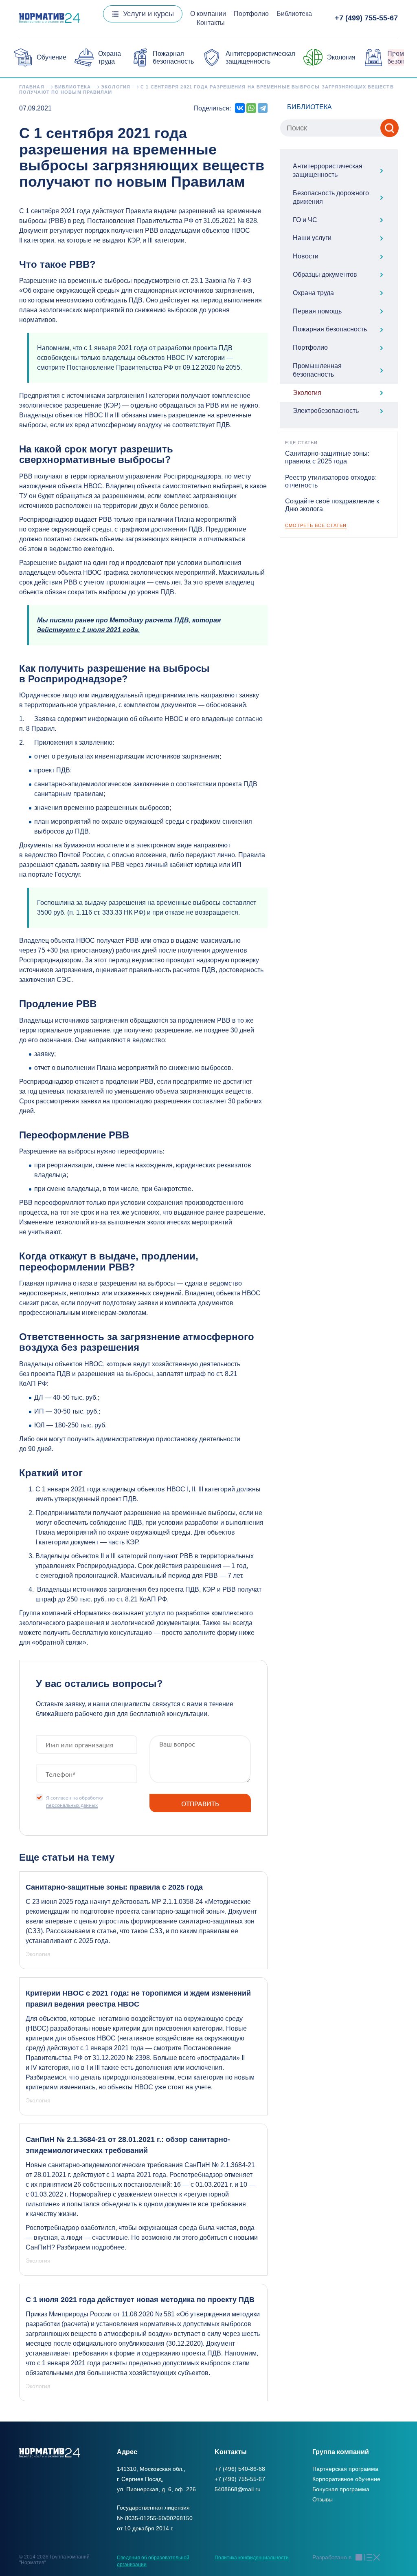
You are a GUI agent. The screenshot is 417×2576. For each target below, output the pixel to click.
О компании (208, 14)
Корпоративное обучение (346, 2479)
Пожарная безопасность (330, 329)
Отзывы (323, 2499)
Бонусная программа (341, 2489)
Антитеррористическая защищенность (328, 170)
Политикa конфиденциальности (252, 2558)
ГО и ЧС (305, 220)
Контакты (211, 23)
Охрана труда (313, 293)
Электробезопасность (326, 411)
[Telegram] (263, 108)
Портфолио (251, 14)
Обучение (52, 57)
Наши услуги (312, 238)
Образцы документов (325, 275)
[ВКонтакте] (240, 108)
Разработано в (332, 2557)
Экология (341, 57)
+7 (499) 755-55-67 (366, 18)
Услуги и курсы (148, 14)
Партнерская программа (345, 2469)
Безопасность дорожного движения (331, 197)
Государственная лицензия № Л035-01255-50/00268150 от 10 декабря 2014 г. (155, 2518)
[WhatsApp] (251, 108)
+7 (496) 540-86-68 (240, 2469)
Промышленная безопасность (317, 370)
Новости (306, 256)
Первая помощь (317, 311)
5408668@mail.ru (238, 2489)
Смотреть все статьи (316, 525)
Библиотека (294, 14)
